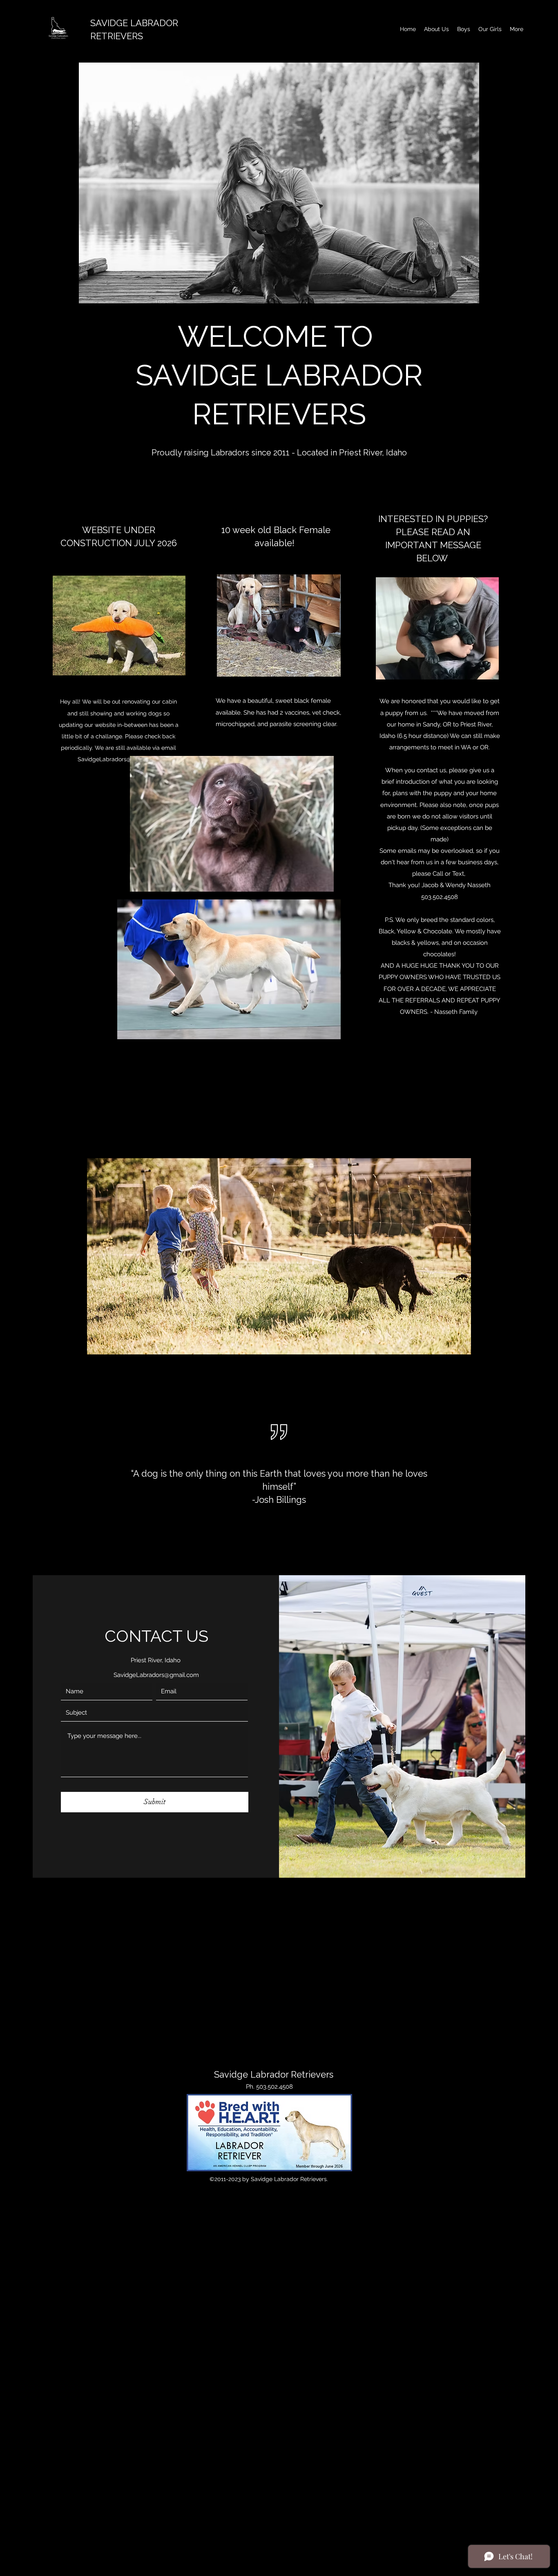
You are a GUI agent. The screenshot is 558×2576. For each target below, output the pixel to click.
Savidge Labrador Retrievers (274, 2074)
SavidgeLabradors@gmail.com (119, 759)
